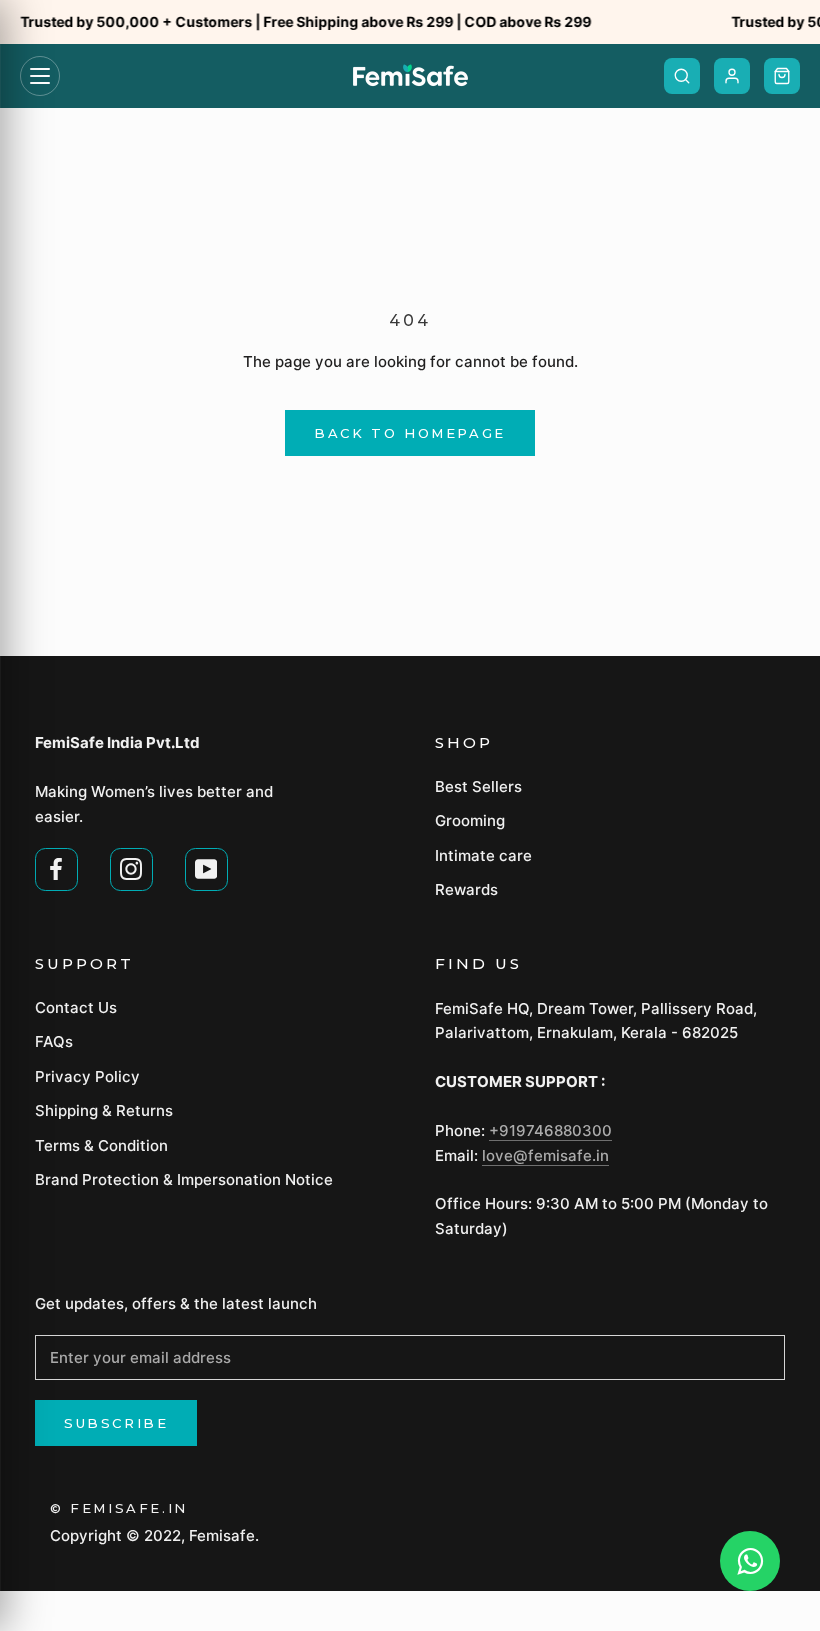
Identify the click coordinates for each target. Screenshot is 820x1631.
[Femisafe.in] (410, 76)
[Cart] (782, 76)
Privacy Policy (87, 1076)
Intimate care (483, 855)
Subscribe (116, 1423)
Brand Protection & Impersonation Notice (184, 1179)
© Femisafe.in (119, 1508)
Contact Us (76, 1007)
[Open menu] (40, 76)
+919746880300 (550, 1130)
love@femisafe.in (545, 1155)
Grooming (470, 820)
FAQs (54, 1041)
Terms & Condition (101, 1145)
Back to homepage (410, 433)
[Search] (682, 76)
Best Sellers (478, 786)
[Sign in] (732, 76)
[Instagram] (131, 867)
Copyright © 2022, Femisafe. (154, 1535)
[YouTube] (206, 867)
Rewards (466, 889)
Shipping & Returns (104, 1110)
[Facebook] (56, 867)
